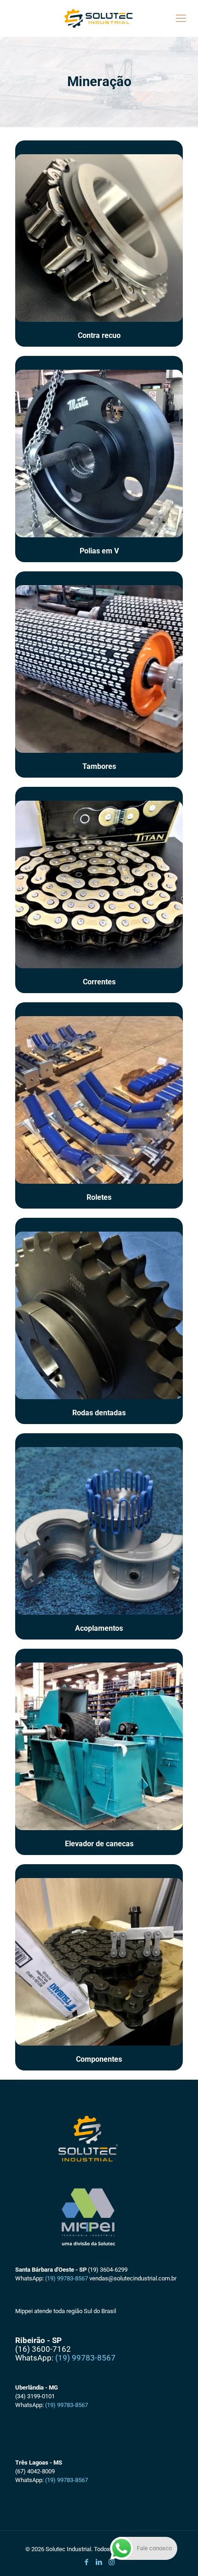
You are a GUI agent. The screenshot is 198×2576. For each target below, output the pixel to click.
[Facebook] (87, 2562)
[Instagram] (112, 2562)
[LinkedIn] (99, 2562)
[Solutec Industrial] (99, 18)
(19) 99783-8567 (67, 2278)
